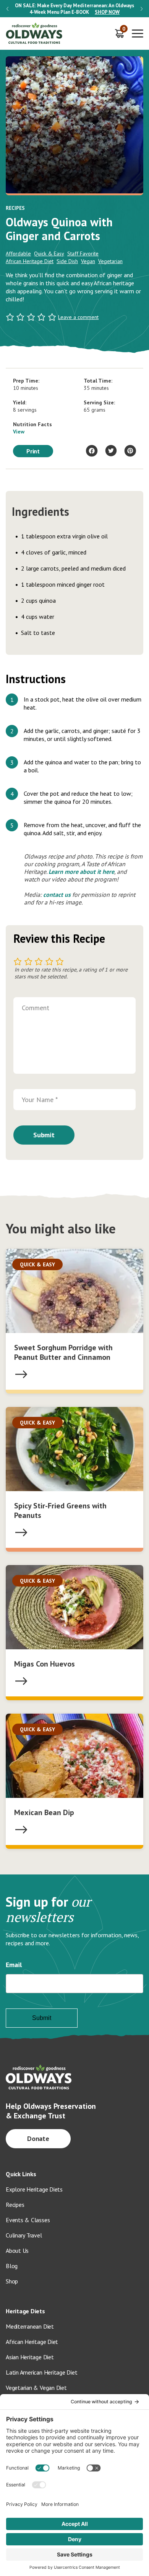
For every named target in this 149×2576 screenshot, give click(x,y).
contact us (57, 895)
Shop (12, 2281)
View (19, 432)
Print (33, 451)
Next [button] (142, 9)
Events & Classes (28, 2220)
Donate (38, 2138)
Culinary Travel (24, 2235)
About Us (17, 2251)
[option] (74, 9)
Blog (12, 2266)
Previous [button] (7, 9)
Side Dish (67, 261)
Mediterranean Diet (30, 2326)
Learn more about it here (81, 872)
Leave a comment (78, 317)
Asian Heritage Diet (30, 2357)
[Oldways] (34, 34)
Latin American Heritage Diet (41, 2372)
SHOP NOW (107, 12)
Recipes (15, 2205)
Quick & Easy (49, 254)
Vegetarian (110, 261)
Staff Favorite (83, 254)
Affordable (18, 254)
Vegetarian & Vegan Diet (36, 2388)
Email (14, 1965)
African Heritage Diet (30, 261)
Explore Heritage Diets (34, 2189)
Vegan (88, 261)
